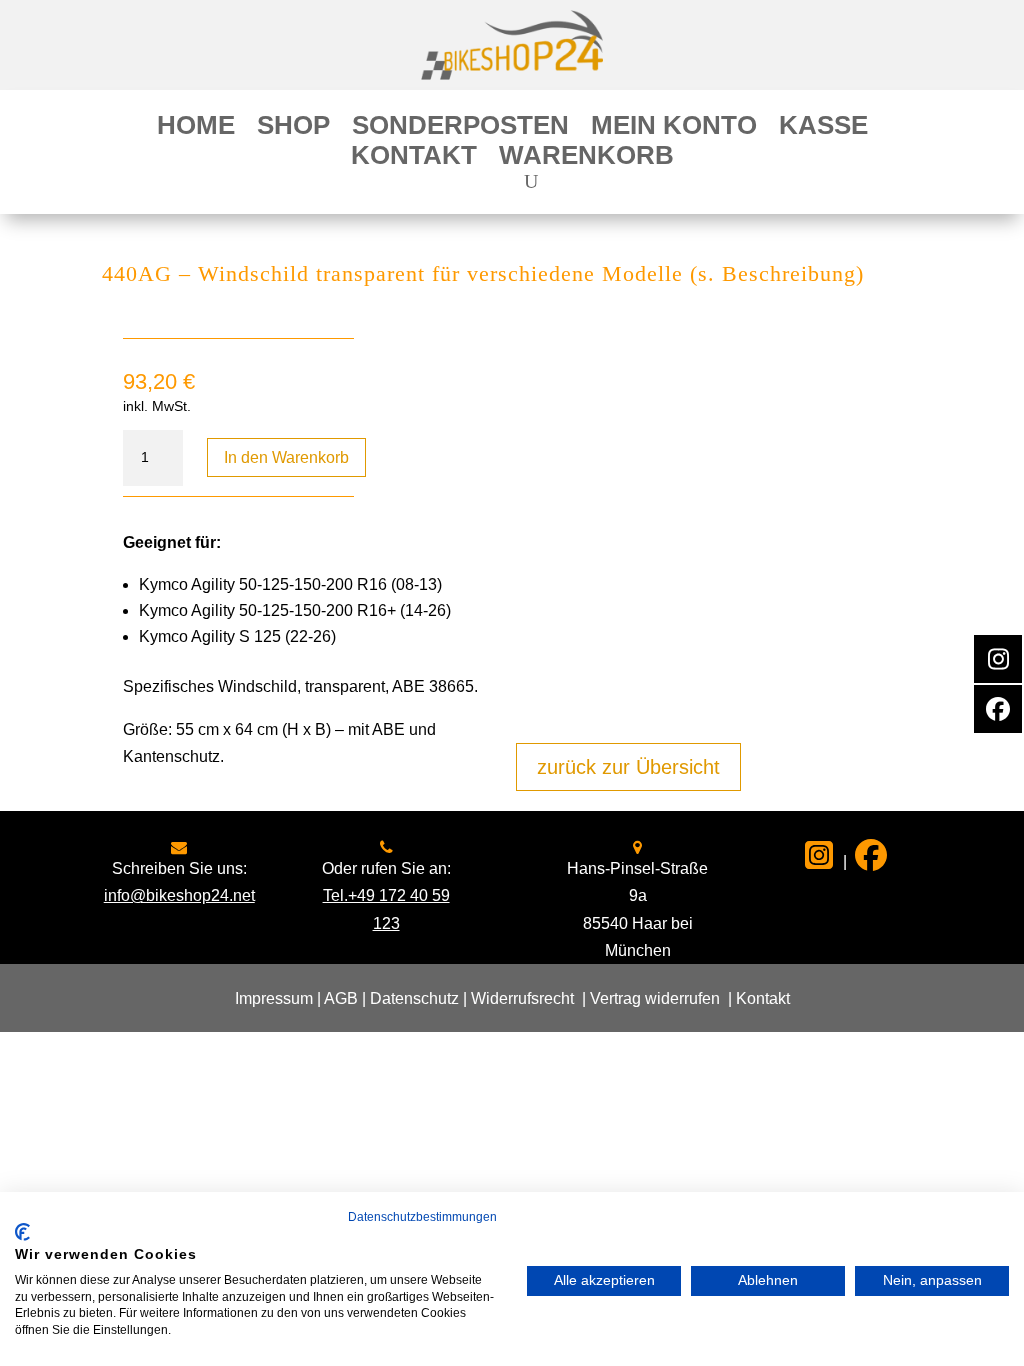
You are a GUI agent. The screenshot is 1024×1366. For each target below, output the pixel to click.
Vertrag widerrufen (655, 998)
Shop (293, 129)
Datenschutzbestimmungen (422, 1217)
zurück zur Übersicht (628, 767)
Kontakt (414, 159)
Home (196, 129)
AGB (341, 998)
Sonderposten (460, 129)
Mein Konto (674, 129)
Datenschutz (414, 998)
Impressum (274, 998)
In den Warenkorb (286, 457)
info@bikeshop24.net (179, 895)
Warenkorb (586, 159)
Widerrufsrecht (522, 998)
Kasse (823, 129)
